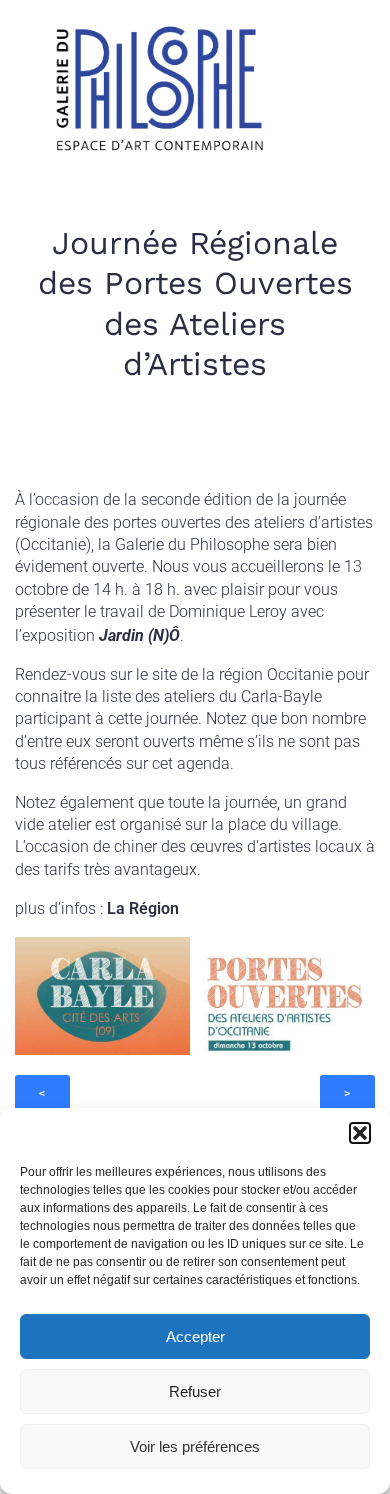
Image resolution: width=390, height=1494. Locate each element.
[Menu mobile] (333, 94)
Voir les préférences (195, 1446)
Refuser (195, 1391)
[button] (360, 1133)
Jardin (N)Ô (139, 635)
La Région (143, 908)
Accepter (195, 1336)
